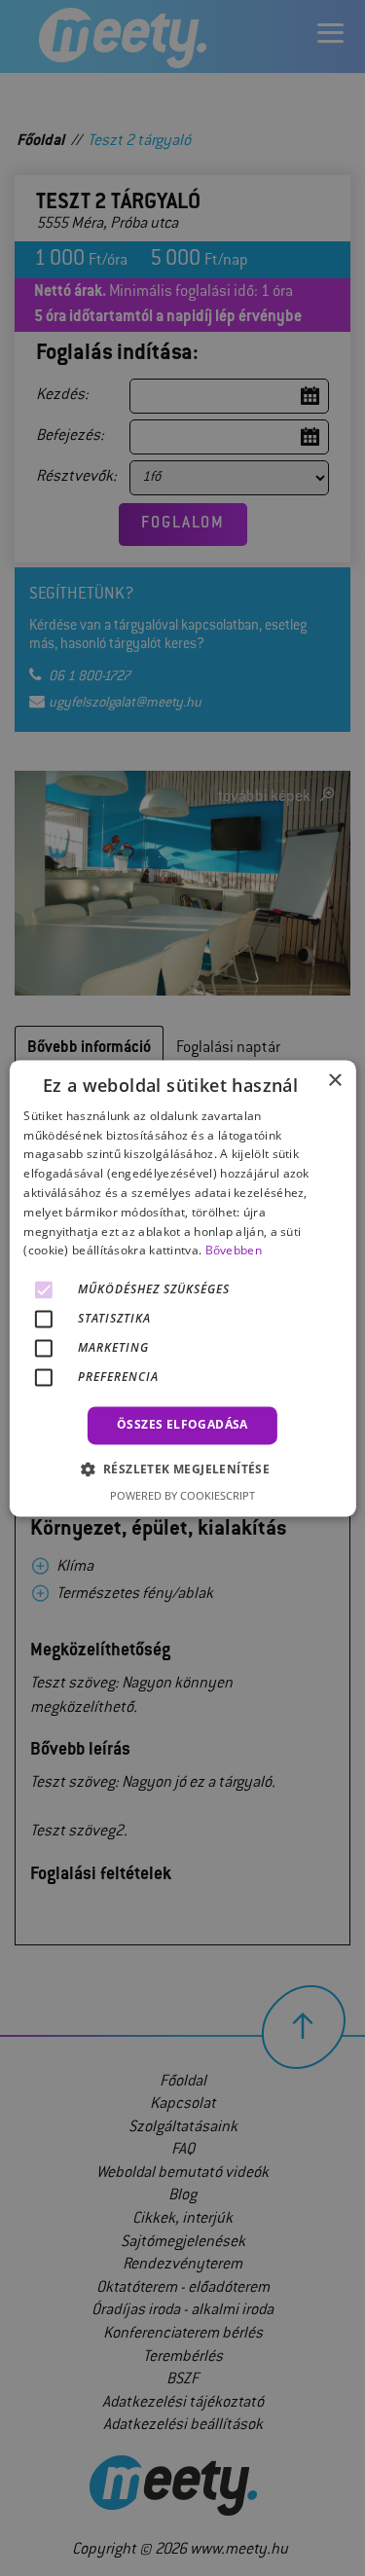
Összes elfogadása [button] (182, 1425)
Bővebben (234, 1251)
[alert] (182, 1288)
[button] (183, 1469)
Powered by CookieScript (182, 1495)
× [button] (334, 1081)
